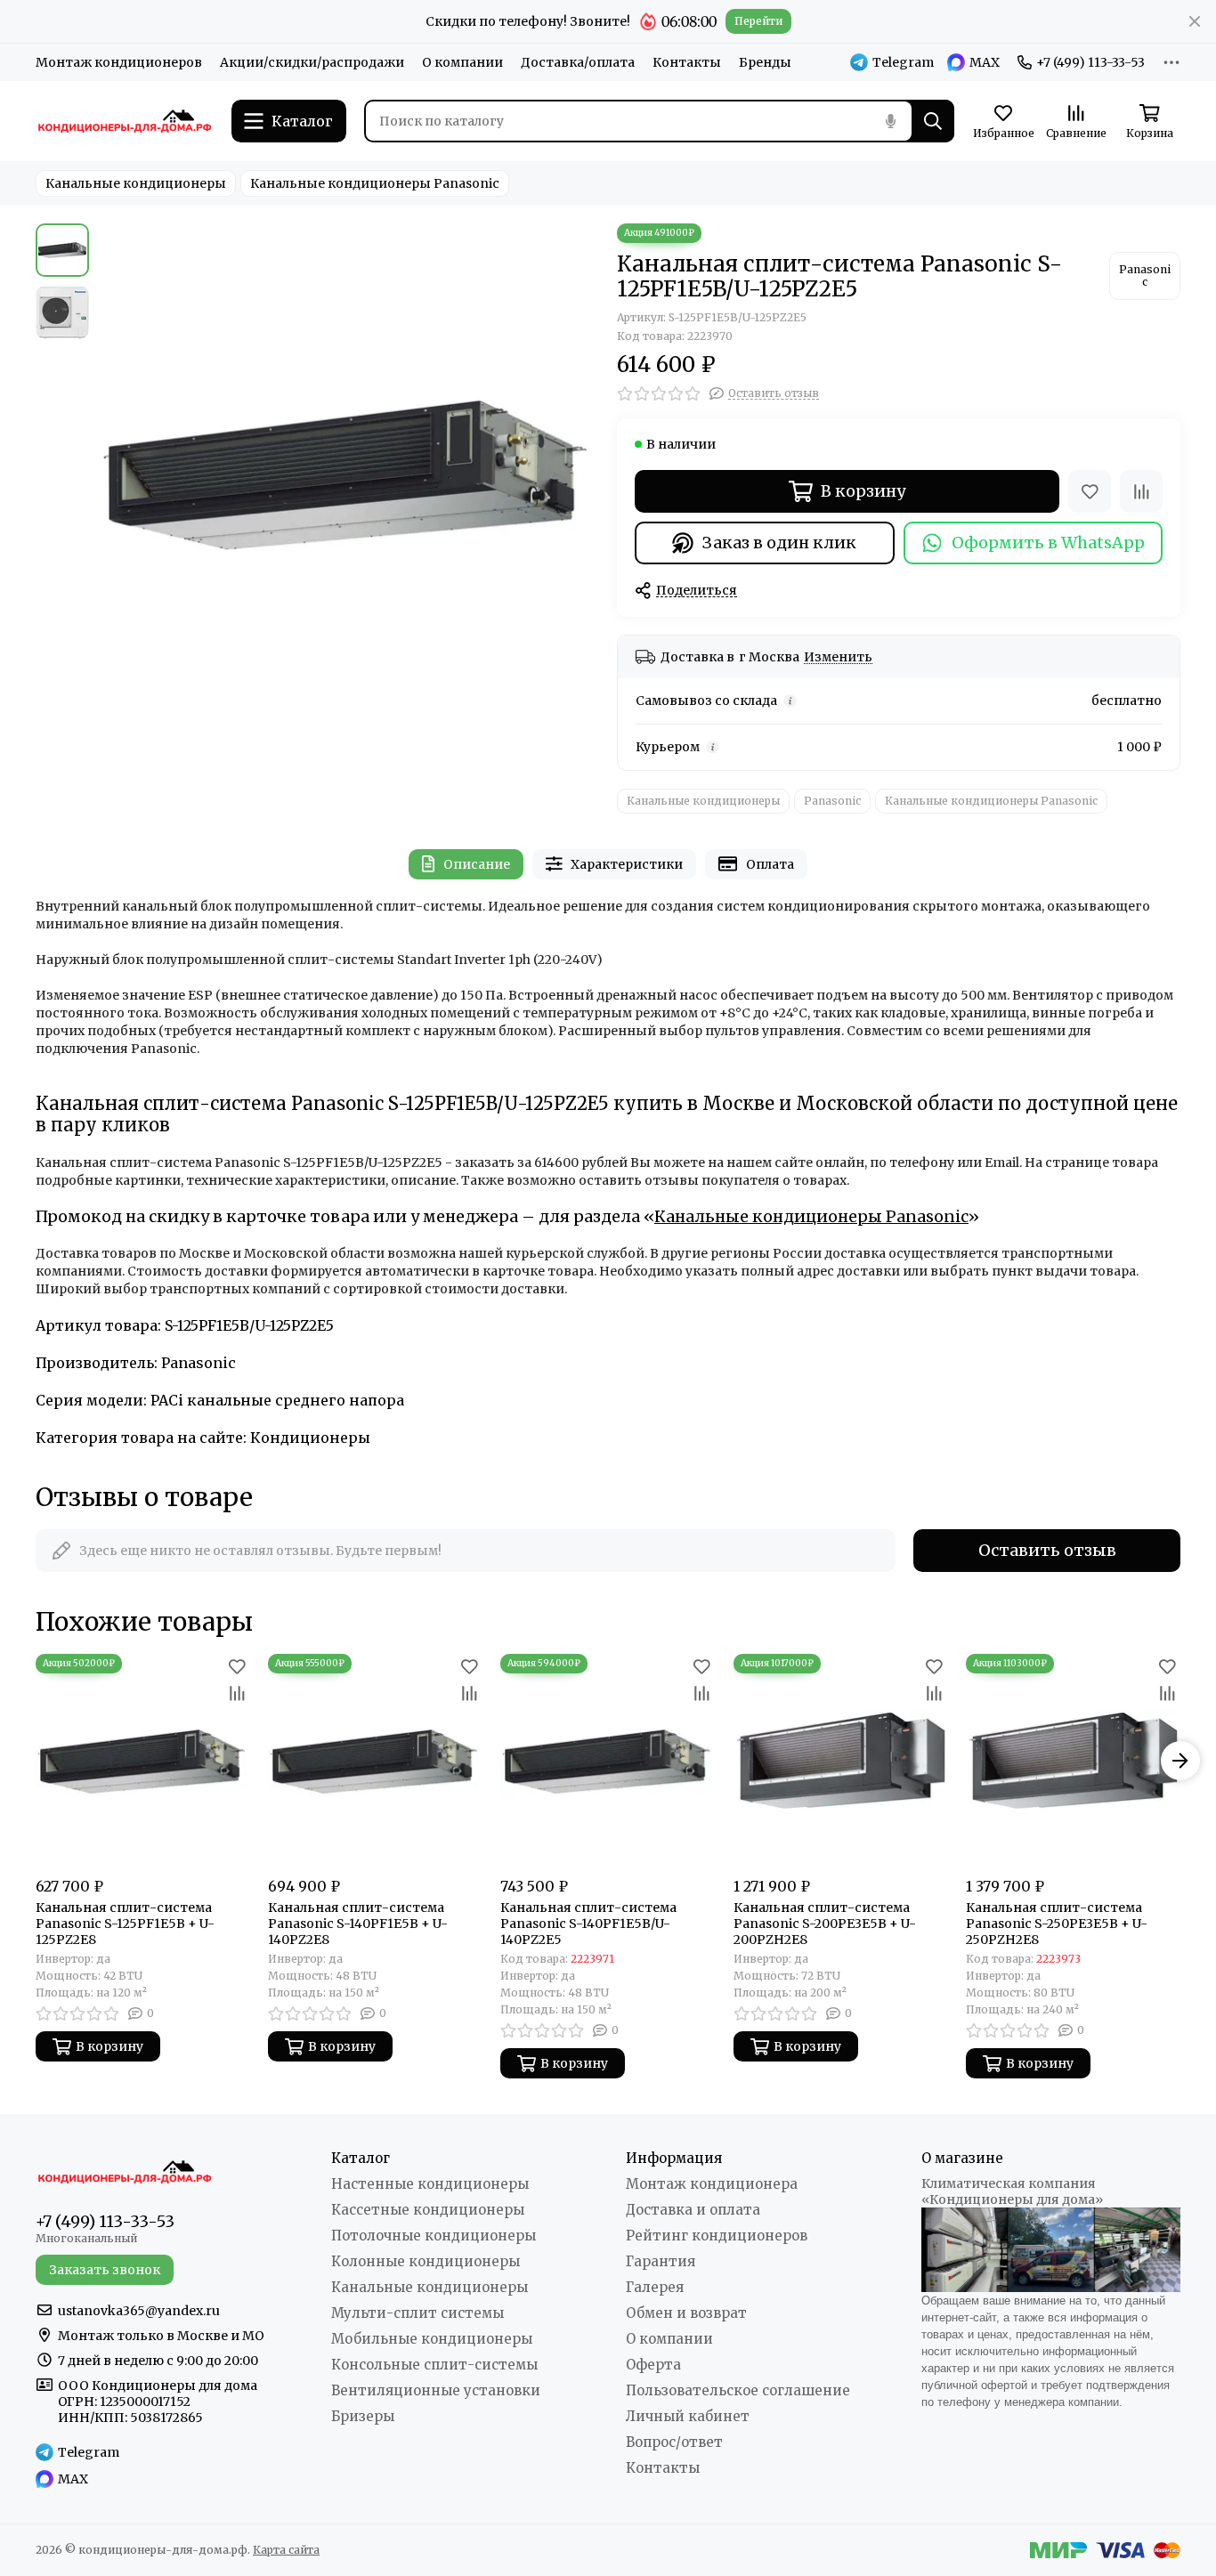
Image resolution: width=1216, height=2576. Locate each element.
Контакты (687, 62)
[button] (107, 474)
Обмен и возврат (686, 2313)
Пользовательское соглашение (738, 2390)
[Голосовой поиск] (890, 121)
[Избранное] (1090, 491)
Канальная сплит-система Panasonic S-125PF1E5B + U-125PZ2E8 (125, 1924)
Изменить (838, 657)
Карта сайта (286, 2550)
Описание (477, 864)
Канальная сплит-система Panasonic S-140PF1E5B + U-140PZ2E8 (358, 1924)
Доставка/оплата (578, 62)
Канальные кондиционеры (136, 183)
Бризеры (363, 2416)
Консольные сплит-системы (434, 2365)
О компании (462, 62)
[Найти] (933, 121)
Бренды (765, 62)
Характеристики (627, 864)
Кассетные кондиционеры (428, 2210)
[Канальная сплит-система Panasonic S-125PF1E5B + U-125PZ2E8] (143, 1761)
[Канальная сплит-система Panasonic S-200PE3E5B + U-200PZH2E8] (841, 1761)
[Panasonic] (1145, 276)
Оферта (653, 2365)
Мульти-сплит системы (417, 2313)
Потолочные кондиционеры (434, 2236)
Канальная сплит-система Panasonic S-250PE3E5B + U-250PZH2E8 (1057, 1924)
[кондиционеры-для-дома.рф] (125, 121)
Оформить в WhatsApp (1048, 543)
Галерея (655, 2287)
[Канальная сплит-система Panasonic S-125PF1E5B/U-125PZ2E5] (349, 474)
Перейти (758, 21)
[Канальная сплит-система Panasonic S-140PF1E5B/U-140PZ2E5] (608, 1761)
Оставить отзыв (1047, 1550)
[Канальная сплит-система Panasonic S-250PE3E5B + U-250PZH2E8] (1073, 1761)
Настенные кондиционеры (430, 2184)
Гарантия (661, 2261)
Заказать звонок (105, 2270)
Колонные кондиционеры (426, 2261)
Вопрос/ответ (674, 2442)
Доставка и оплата (693, 2210)
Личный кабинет (688, 2416)
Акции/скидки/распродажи (312, 62)
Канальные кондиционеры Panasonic (375, 183)
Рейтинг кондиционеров (717, 2236)
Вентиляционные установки (436, 2390)
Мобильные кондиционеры (432, 2339)
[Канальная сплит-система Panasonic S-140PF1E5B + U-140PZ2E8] (375, 1761)
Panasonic (832, 801)
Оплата (770, 864)
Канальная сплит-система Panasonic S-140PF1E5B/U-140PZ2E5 (588, 1924)
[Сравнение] (1141, 491)
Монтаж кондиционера (712, 2184)
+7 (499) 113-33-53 (1090, 62)
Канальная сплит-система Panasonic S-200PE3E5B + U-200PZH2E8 (825, 1924)
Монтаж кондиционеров (119, 62)
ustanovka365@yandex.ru (139, 2311)
